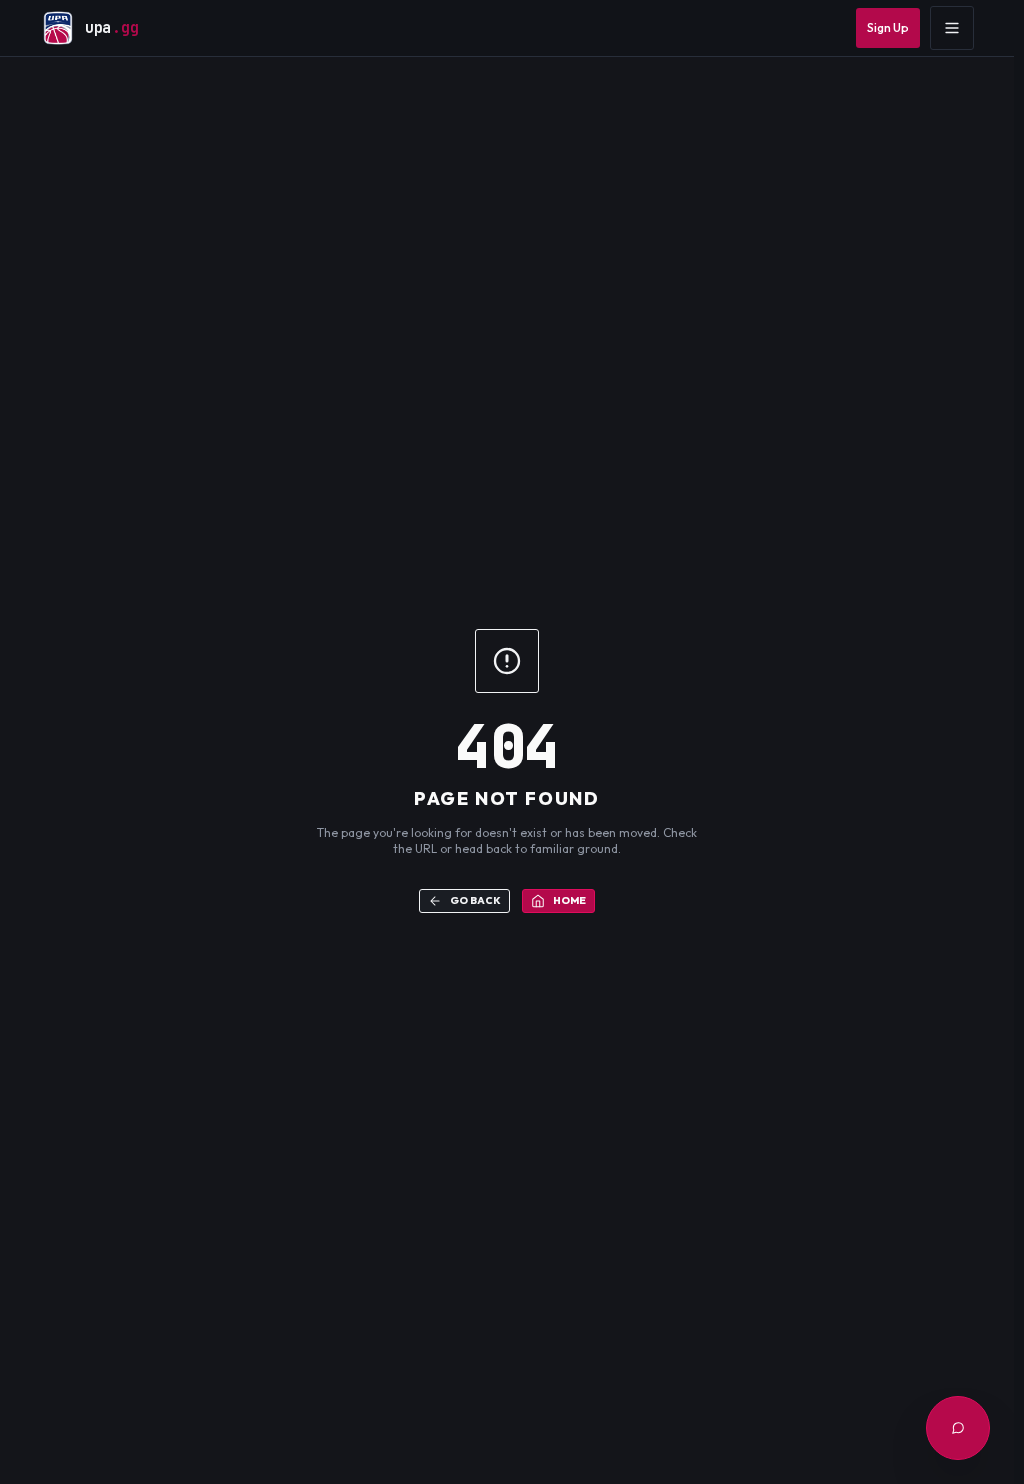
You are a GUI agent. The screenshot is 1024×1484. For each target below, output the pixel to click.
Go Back (475, 900)
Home (569, 900)
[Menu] (952, 28)
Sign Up (888, 27)
